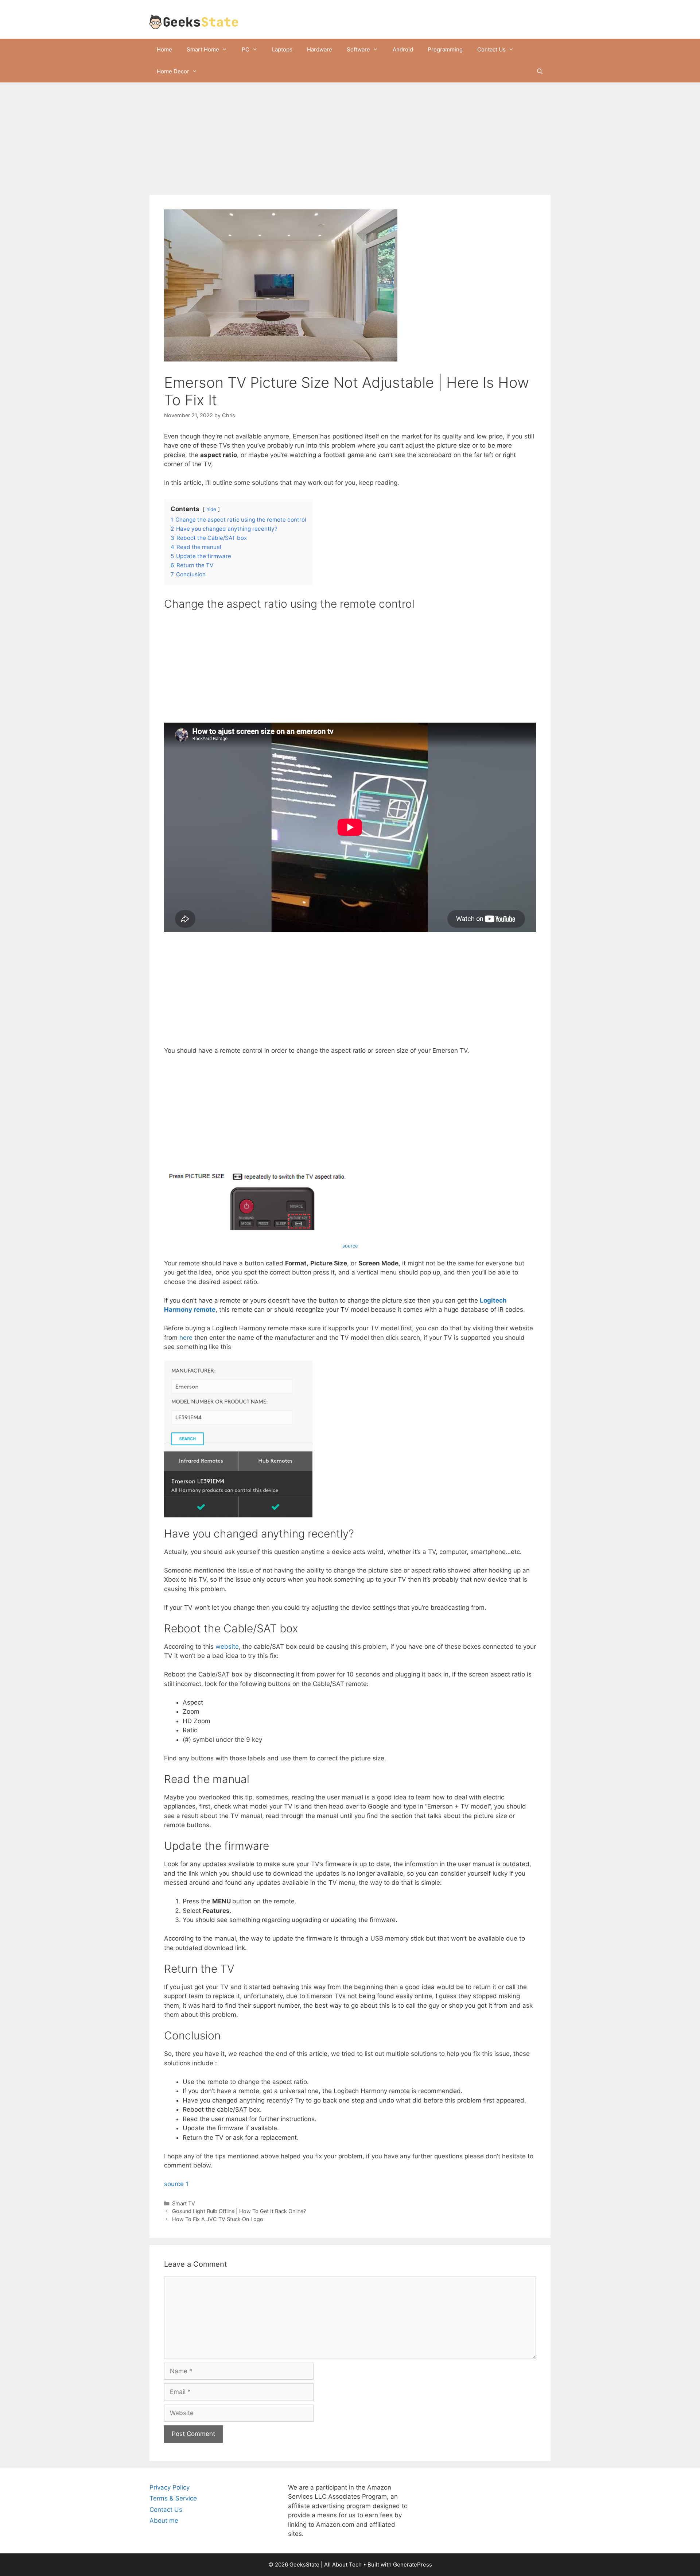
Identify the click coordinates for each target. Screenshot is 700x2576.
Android (403, 49)
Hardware (320, 49)
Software (358, 49)
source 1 (176, 2184)
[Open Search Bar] (540, 71)
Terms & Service (173, 2498)
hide (211, 509)
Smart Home (203, 49)
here (186, 1338)
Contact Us (491, 49)
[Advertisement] (350, 141)
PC (246, 49)
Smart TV (184, 2203)
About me (164, 2521)
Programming (445, 49)
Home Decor (173, 71)
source (350, 1246)
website (227, 1647)
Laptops (282, 49)
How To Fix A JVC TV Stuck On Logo (218, 2219)
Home (164, 49)
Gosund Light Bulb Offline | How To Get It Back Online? (239, 2211)
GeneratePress (413, 2565)
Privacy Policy (170, 2487)
